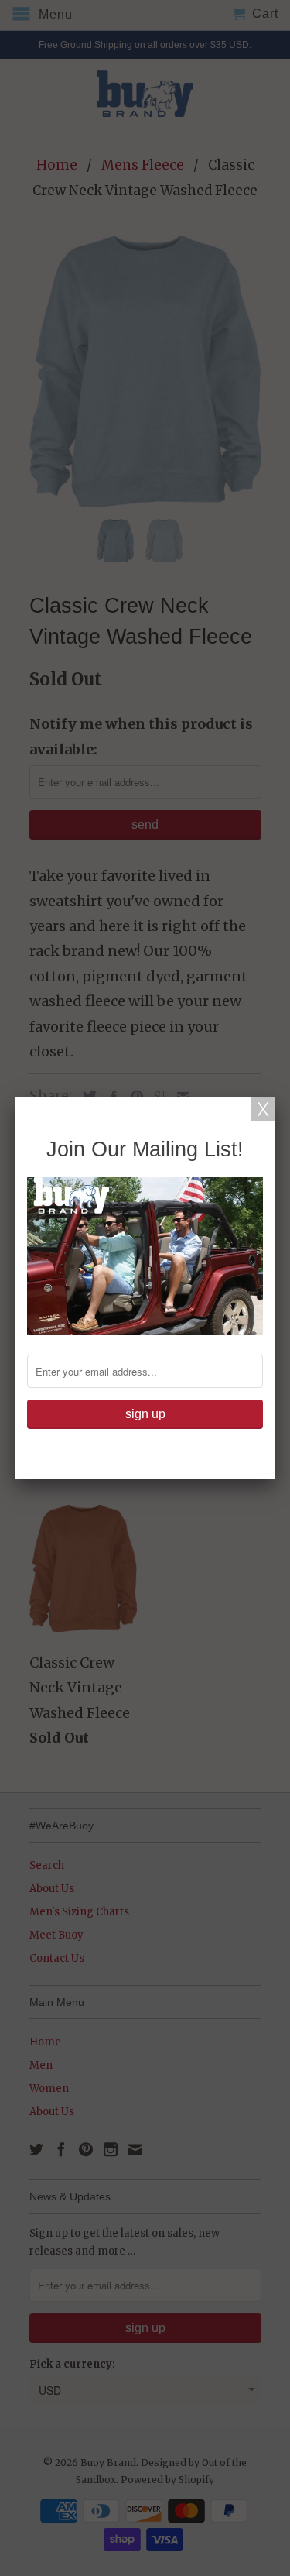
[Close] (263, 1109)
